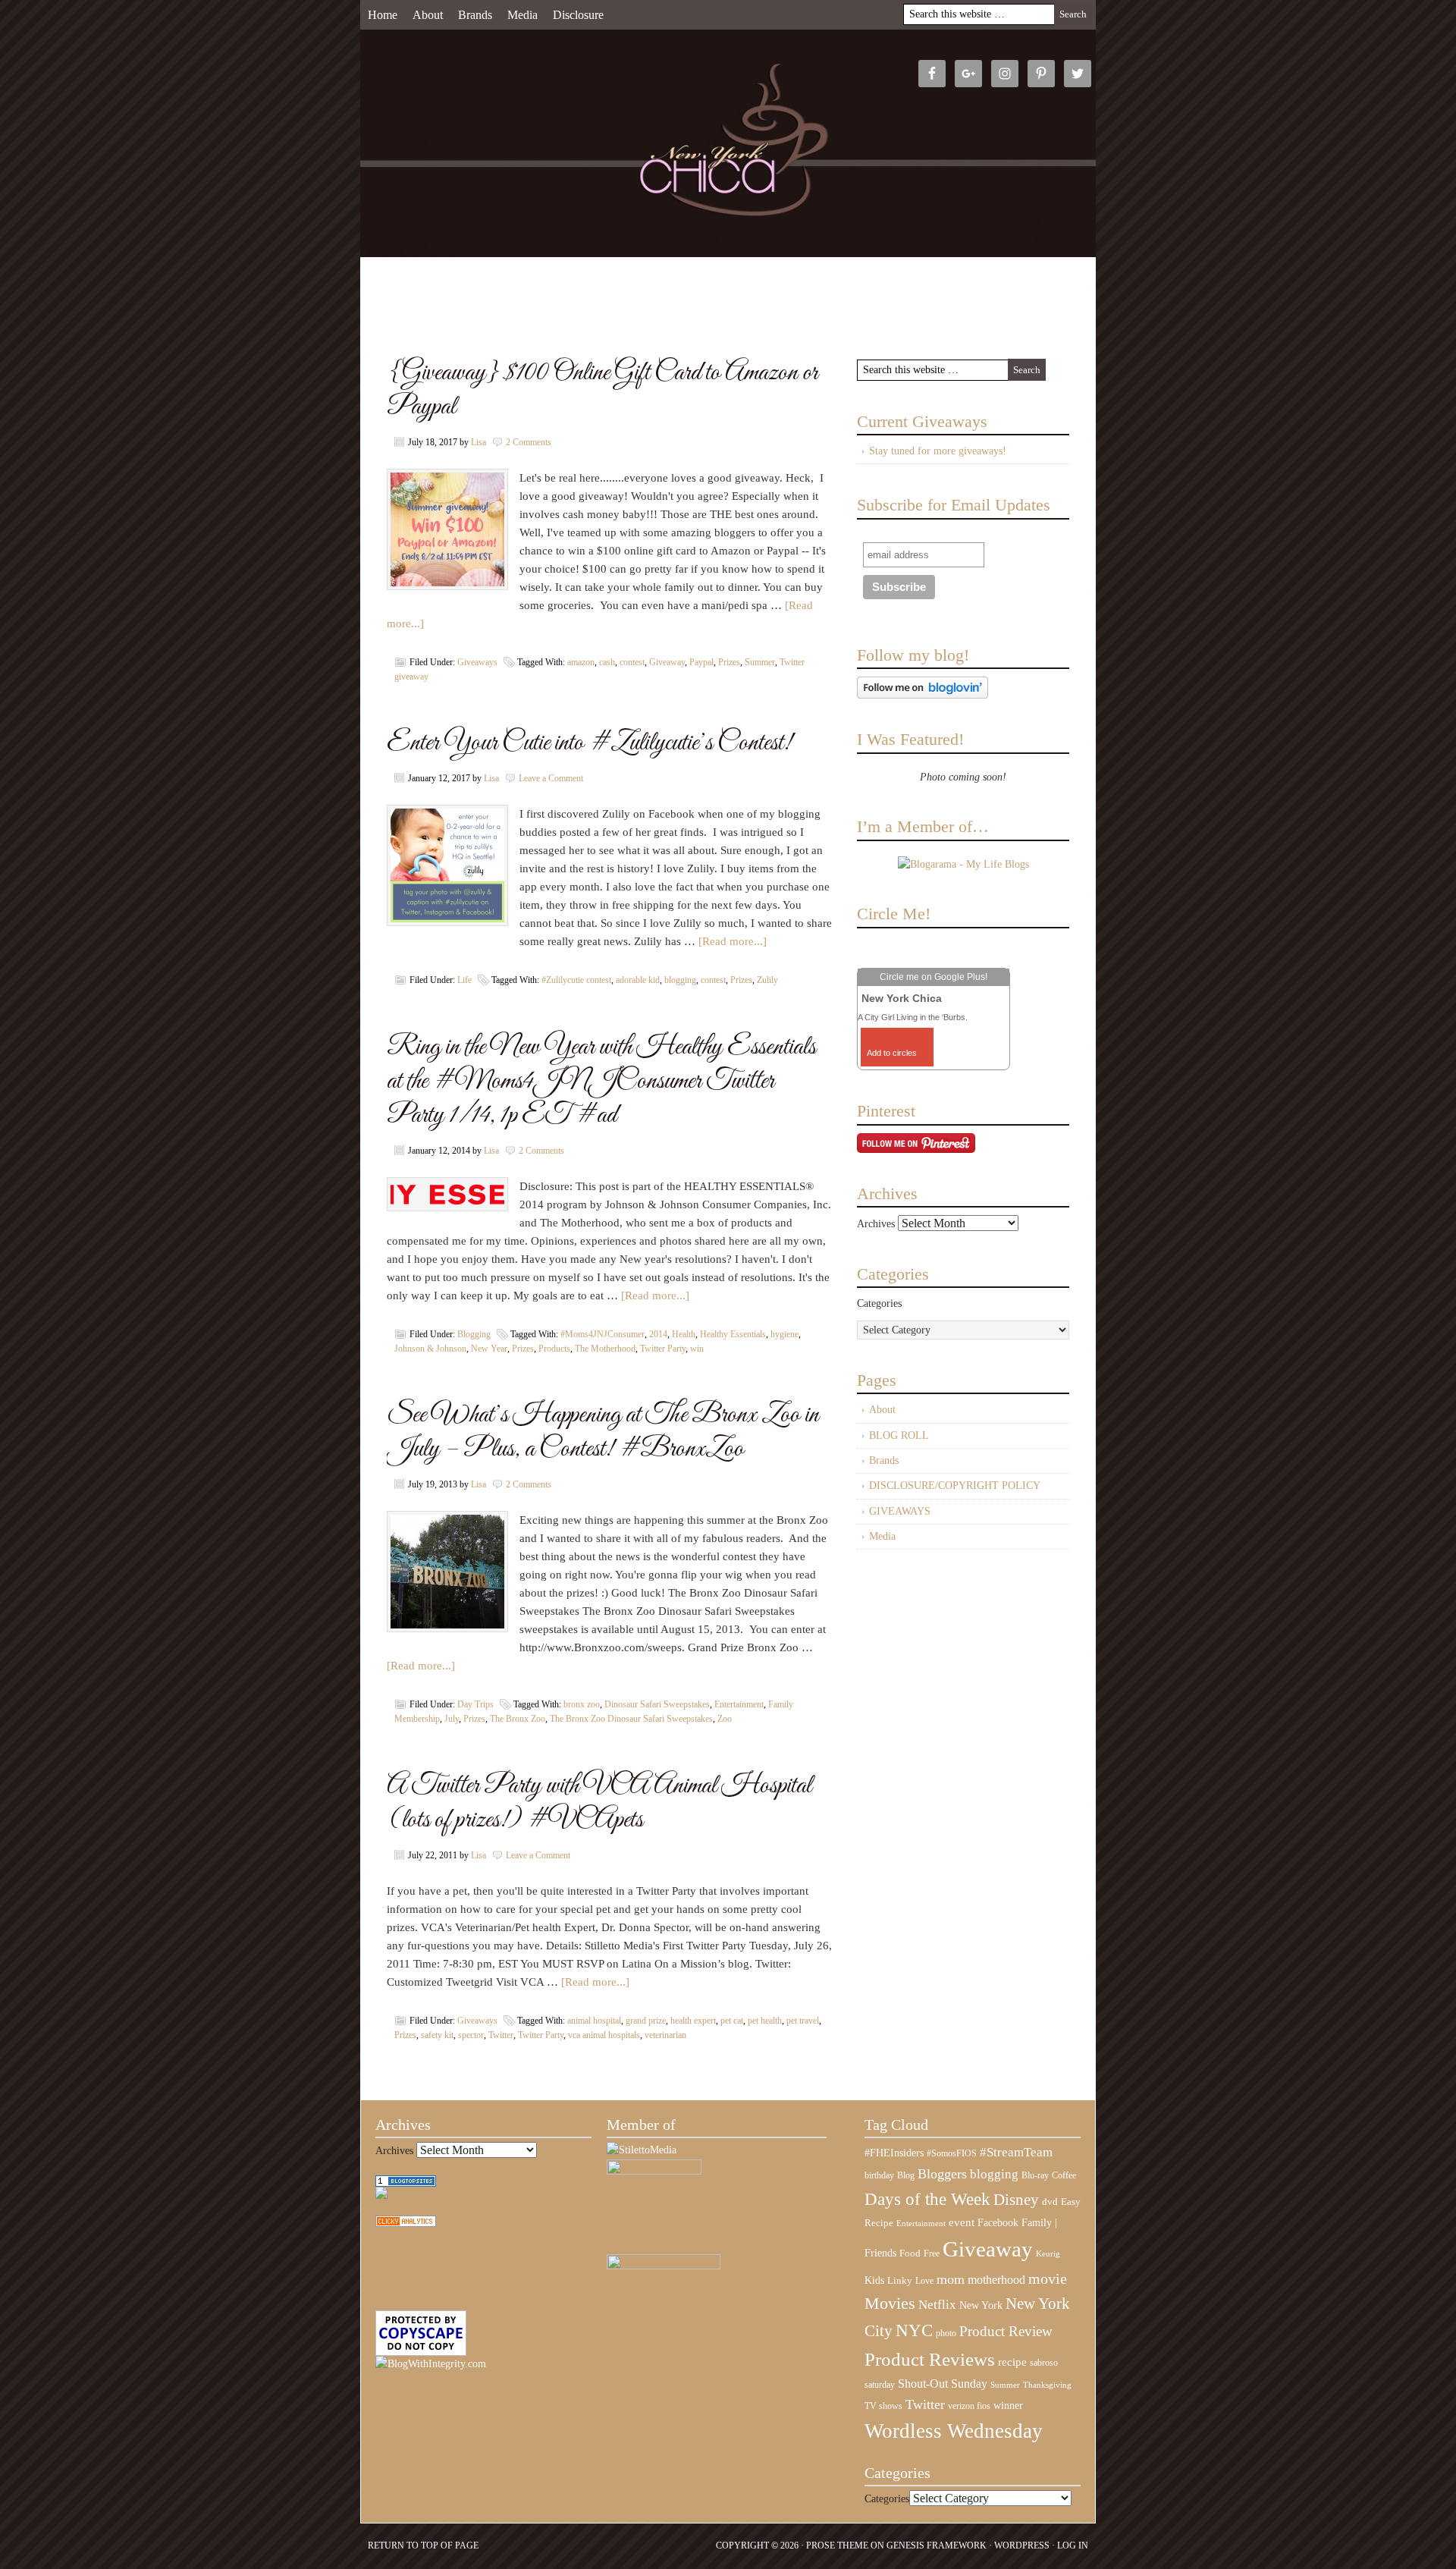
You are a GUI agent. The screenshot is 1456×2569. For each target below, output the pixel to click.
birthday (879, 2175)
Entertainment (739, 1704)
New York (981, 2305)
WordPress (1022, 2545)
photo (946, 2333)
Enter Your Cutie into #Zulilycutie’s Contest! (589, 743)
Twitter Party (663, 1349)
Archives (876, 1224)
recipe (1012, 2362)
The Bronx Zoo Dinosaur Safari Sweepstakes (631, 1719)
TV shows (883, 2406)
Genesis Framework (937, 2545)
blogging (680, 980)
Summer (760, 662)
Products (554, 1349)
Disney (1016, 2200)
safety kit (437, 2035)
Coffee (1064, 2175)
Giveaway (667, 662)
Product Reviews (930, 2359)
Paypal (701, 662)
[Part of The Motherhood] (664, 2266)
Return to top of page (423, 2545)
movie (1048, 2278)
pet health (765, 2021)
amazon (581, 662)
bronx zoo (582, 1704)
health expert (693, 2021)
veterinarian (665, 2035)
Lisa (479, 442)
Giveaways (477, 662)
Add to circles (892, 1053)
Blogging (474, 1334)
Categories (879, 1303)
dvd (1050, 2202)
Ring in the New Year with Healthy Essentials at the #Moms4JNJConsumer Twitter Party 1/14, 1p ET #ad (601, 1081)
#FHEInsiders (894, 2153)
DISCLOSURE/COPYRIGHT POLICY (955, 1485)
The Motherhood (605, 1349)
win (697, 1349)
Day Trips (475, 1704)
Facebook (998, 2223)
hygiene (784, 1334)
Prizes (729, 662)
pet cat (732, 2021)
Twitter (501, 2035)
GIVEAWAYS (900, 1511)
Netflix (937, 2304)
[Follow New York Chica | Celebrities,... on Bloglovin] (923, 695)
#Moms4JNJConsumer (602, 1334)
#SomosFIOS (952, 2153)
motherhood (996, 2280)
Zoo (725, 1719)
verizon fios (969, 2406)
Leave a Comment (551, 778)
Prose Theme (837, 2545)
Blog (906, 2175)
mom (951, 2279)
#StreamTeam (1016, 2152)
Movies (890, 2304)
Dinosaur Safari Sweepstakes (657, 1704)
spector (471, 2035)
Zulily (767, 980)
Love (924, 2281)
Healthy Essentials (733, 1334)
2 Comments (529, 442)
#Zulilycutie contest (576, 980)
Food (910, 2253)
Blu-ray (1035, 2175)
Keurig (1048, 2253)
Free (932, 2254)
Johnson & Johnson (430, 1349)
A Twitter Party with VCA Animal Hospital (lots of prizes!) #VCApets (599, 1803)
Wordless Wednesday (954, 2431)
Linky (900, 2281)
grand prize (646, 2021)
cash (607, 662)
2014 (658, 1334)
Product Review (1006, 2331)
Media (522, 15)
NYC (914, 2330)
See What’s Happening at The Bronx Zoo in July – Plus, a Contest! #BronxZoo (603, 1432)
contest (632, 662)
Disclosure (578, 15)
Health (684, 1334)
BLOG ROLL (899, 1435)
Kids (874, 2280)
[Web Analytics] (406, 2224)
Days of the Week (927, 2199)
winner (1008, 2405)
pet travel (803, 2021)
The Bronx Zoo (518, 1719)
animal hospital (594, 2021)
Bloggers (942, 2174)
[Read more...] (733, 941)
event (962, 2222)
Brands (475, 15)
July (452, 1719)
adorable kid (638, 980)
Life (464, 980)
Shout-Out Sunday (943, 2384)
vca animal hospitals (604, 2035)
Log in (1073, 2545)
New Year (489, 1349)
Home (383, 15)
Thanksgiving (1047, 2385)
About (428, 15)
